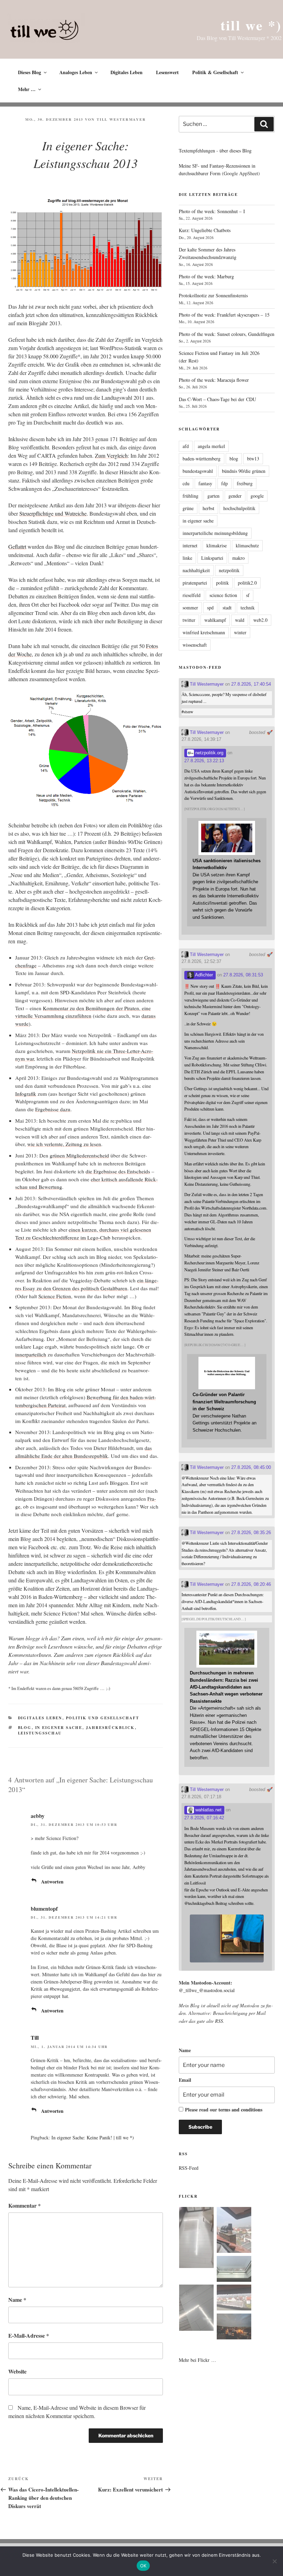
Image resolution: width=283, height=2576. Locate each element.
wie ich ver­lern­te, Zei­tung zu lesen (64, 1144)
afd (186, 446)
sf (248, 595)
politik (222, 583)
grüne (188, 508)
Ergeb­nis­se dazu (53, 1109)
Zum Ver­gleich (111, 455)
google (257, 496)
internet (190, 545)
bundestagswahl (198, 471)
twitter (189, 620)
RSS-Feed (189, 2168)
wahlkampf (215, 620)
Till (35, 2037)
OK (143, 2566)
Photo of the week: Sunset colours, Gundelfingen (227, 334)
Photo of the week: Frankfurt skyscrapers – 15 (224, 315)
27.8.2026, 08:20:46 (251, 1584)
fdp (225, 483)
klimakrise (217, 545)
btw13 (253, 459)
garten (213, 496)
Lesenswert (167, 72)
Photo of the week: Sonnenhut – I (212, 211)
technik (248, 608)
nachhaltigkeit (196, 570)
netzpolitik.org (209, 753)
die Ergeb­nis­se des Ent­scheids (118, 1171)
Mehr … (27, 89)
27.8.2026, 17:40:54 (251, 684)
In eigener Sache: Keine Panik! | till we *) (93, 2137)
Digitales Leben (126, 72)
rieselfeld (192, 595)
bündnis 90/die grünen (244, 471)
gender (235, 496)
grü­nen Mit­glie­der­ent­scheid (79, 1155)
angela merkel (211, 446)
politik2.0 (247, 583)
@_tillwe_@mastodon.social (207, 1990)
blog (25, 1728)
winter (240, 632)
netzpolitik (229, 570)
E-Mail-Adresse (29, 2335)
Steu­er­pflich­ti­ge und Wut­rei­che (53, 513)
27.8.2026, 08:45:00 (251, 1467)
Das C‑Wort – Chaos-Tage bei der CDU (217, 399)
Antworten (52, 1882)
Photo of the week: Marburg (206, 276)
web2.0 (260, 620)
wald (240, 620)
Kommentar (25, 2205)
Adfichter (203, 975)
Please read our (224, 2110)
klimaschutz (247, 545)
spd (210, 608)
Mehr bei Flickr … (197, 2360)
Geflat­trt (17, 546)
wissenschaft (195, 645)
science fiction (223, 595)
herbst (208, 508)
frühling (191, 496)
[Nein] (274, 2561)
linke (187, 558)
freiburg (245, 483)
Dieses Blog (30, 72)
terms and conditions (240, 2110)
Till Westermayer (121, 119)
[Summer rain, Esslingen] (196, 2239)
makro (238, 558)
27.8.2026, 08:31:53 (243, 975)
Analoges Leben (76, 72)
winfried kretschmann (204, 632)
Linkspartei (212, 558)
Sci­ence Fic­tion (55, 1296)
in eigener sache (59, 1728)
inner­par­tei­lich (31, 1354)
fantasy (205, 483)
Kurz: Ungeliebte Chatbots (205, 230)
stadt (227, 608)
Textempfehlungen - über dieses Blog (215, 151)
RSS (219, 2021)
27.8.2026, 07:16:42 (204, 1818)
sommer (190, 608)
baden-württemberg (202, 459)
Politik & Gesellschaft (215, 72)
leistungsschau (40, 1733)
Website (17, 2371)
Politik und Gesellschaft (103, 1718)
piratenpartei (195, 583)
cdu (186, 483)
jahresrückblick (110, 1728)
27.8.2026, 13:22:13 (204, 761)
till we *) (251, 25)
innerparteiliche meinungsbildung (215, 533)
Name (17, 2300)
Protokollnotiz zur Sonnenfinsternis (213, 295)
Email (185, 2080)
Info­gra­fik (26, 1094)
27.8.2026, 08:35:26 (251, 1533)
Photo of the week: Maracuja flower (214, 380)
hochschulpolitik (239, 508)
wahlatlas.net (208, 1810)
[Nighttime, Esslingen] (234, 2328)
